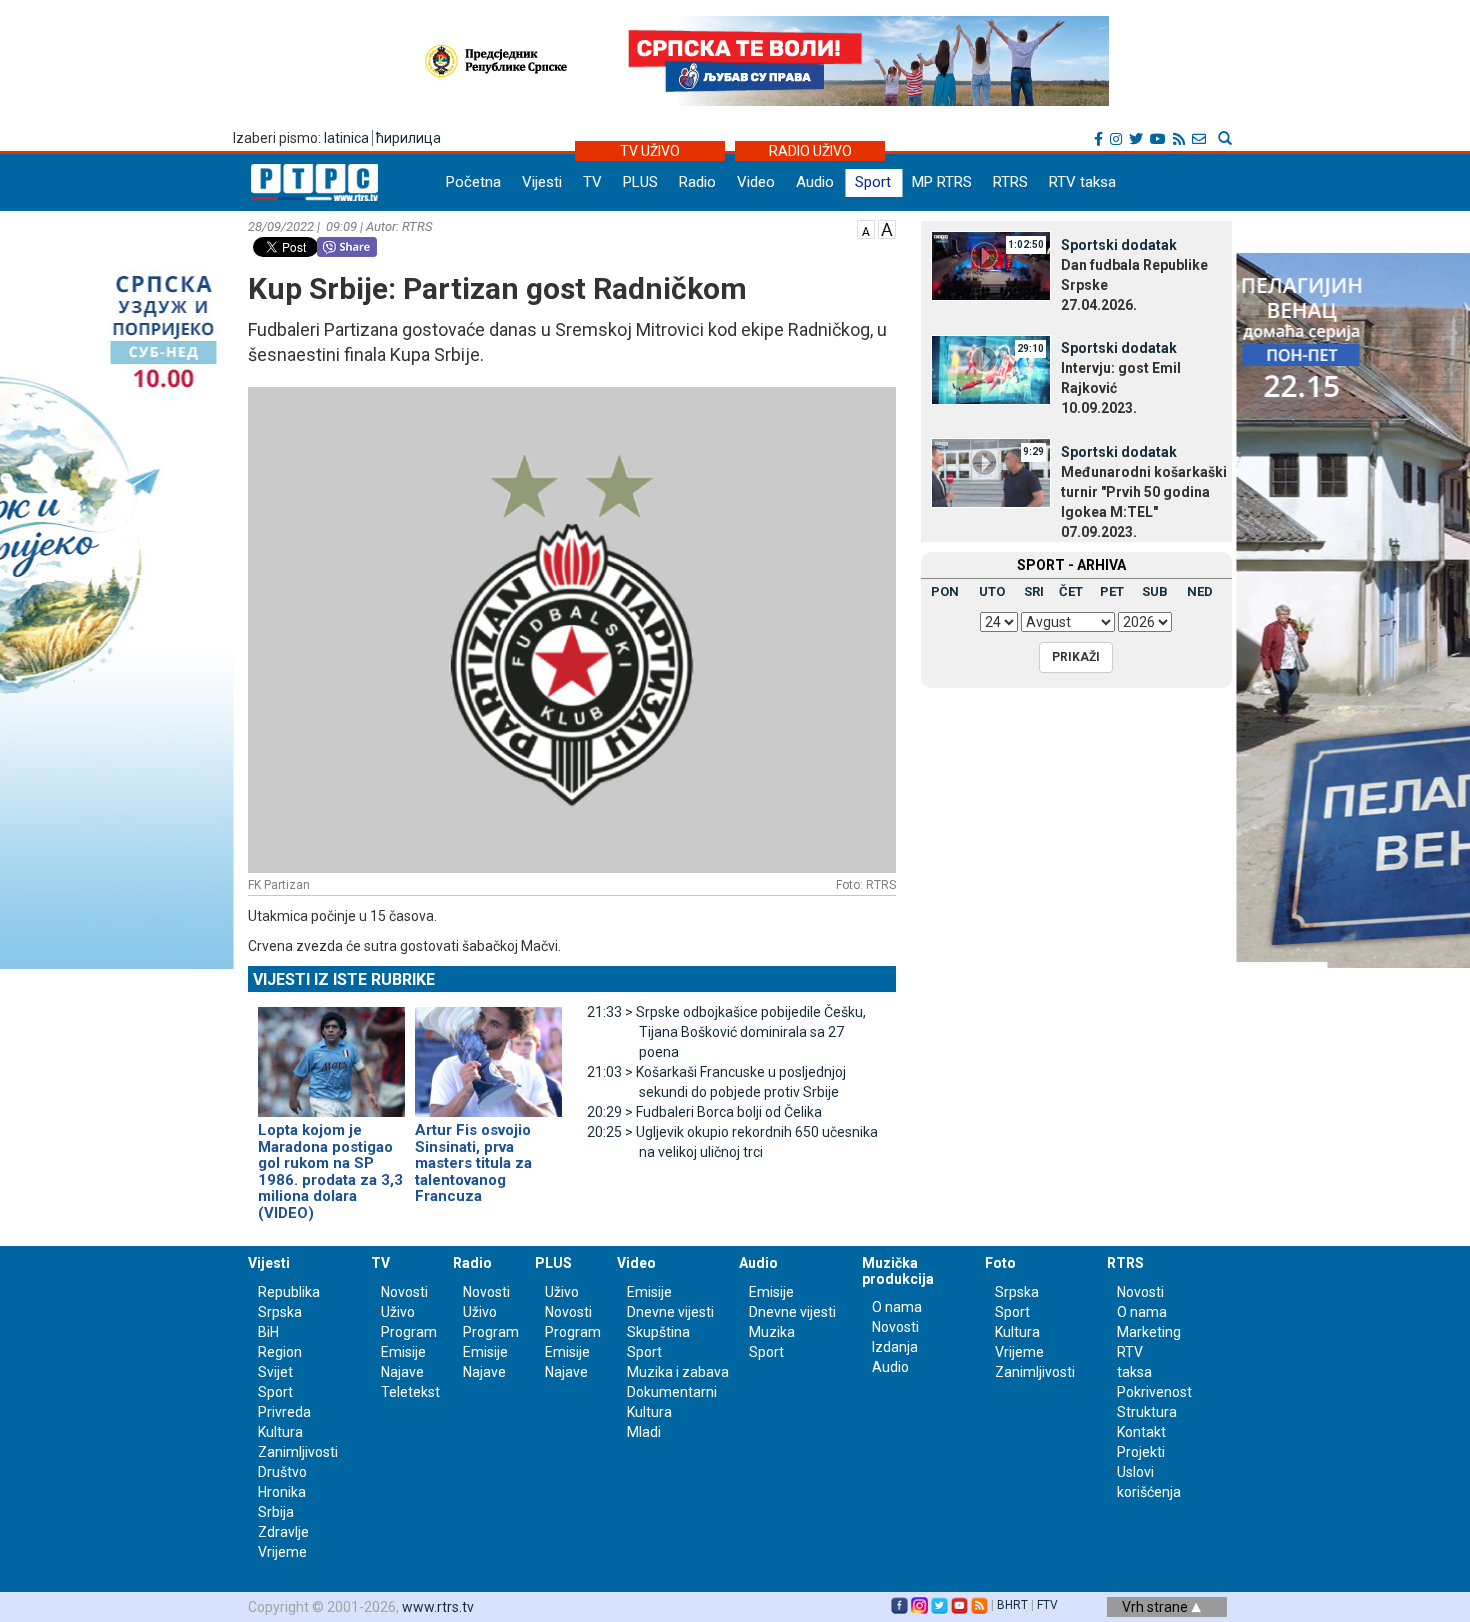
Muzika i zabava (678, 1372)
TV (592, 182)
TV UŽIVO (650, 151)
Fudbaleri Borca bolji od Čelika (704, 1112)
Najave (402, 1372)
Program (409, 1332)
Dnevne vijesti (670, 1312)
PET (1112, 591)
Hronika (282, 1492)
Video (756, 182)
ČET (1071, 591)
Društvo (282, 1472)
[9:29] (991, 472)
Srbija (276, 1512)
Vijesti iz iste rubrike (344, 979)
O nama (897, 1307)
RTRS (1010, 182)
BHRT (1012, 1605)
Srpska (1017, 1292)
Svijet (275, 1372)
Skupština (658, 1332)
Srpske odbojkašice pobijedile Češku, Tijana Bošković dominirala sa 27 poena (726, 1032)
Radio (697, 182)
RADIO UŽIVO (810, 151)
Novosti (404, 1292)
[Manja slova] (866, 228)
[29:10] (991, 368)
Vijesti (542, 182)
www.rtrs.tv (438, 1607)
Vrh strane (1156, 1607)
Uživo (398, 1312)
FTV (1047, 1605)
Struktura (1147, 1412)
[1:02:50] (991, 265)
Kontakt (1141, 1432)
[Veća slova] (887, 228)
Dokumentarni (672, 1392)
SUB (1155, 591)
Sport (873, 182)
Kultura (280, 1432)
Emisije (403, 1352)
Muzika (772, 1332)
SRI (1034, 591)
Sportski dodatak (1119, 245)
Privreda (284, 1412)
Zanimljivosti (298, 1452)
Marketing (1149, 1332)
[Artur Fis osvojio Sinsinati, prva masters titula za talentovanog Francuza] (488, 1053)
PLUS (640, 182)
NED (1200, 591)
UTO (992, 591)
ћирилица (408, 138)
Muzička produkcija (898, 1270)
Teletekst (410, 1392)
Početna (473, 182)
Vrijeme (282, 1552)
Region (280, 1352)
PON (945, 591)
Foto (1000, 1263)
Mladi (644, 1432)
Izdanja (895, 1347)
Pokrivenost (1154, 1392)
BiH (268, 1332)
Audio (815, 182)
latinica (346, 138)
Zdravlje (283, 1532)
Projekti (1141, 1452)
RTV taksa (1082, 182)
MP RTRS (942, 182)
